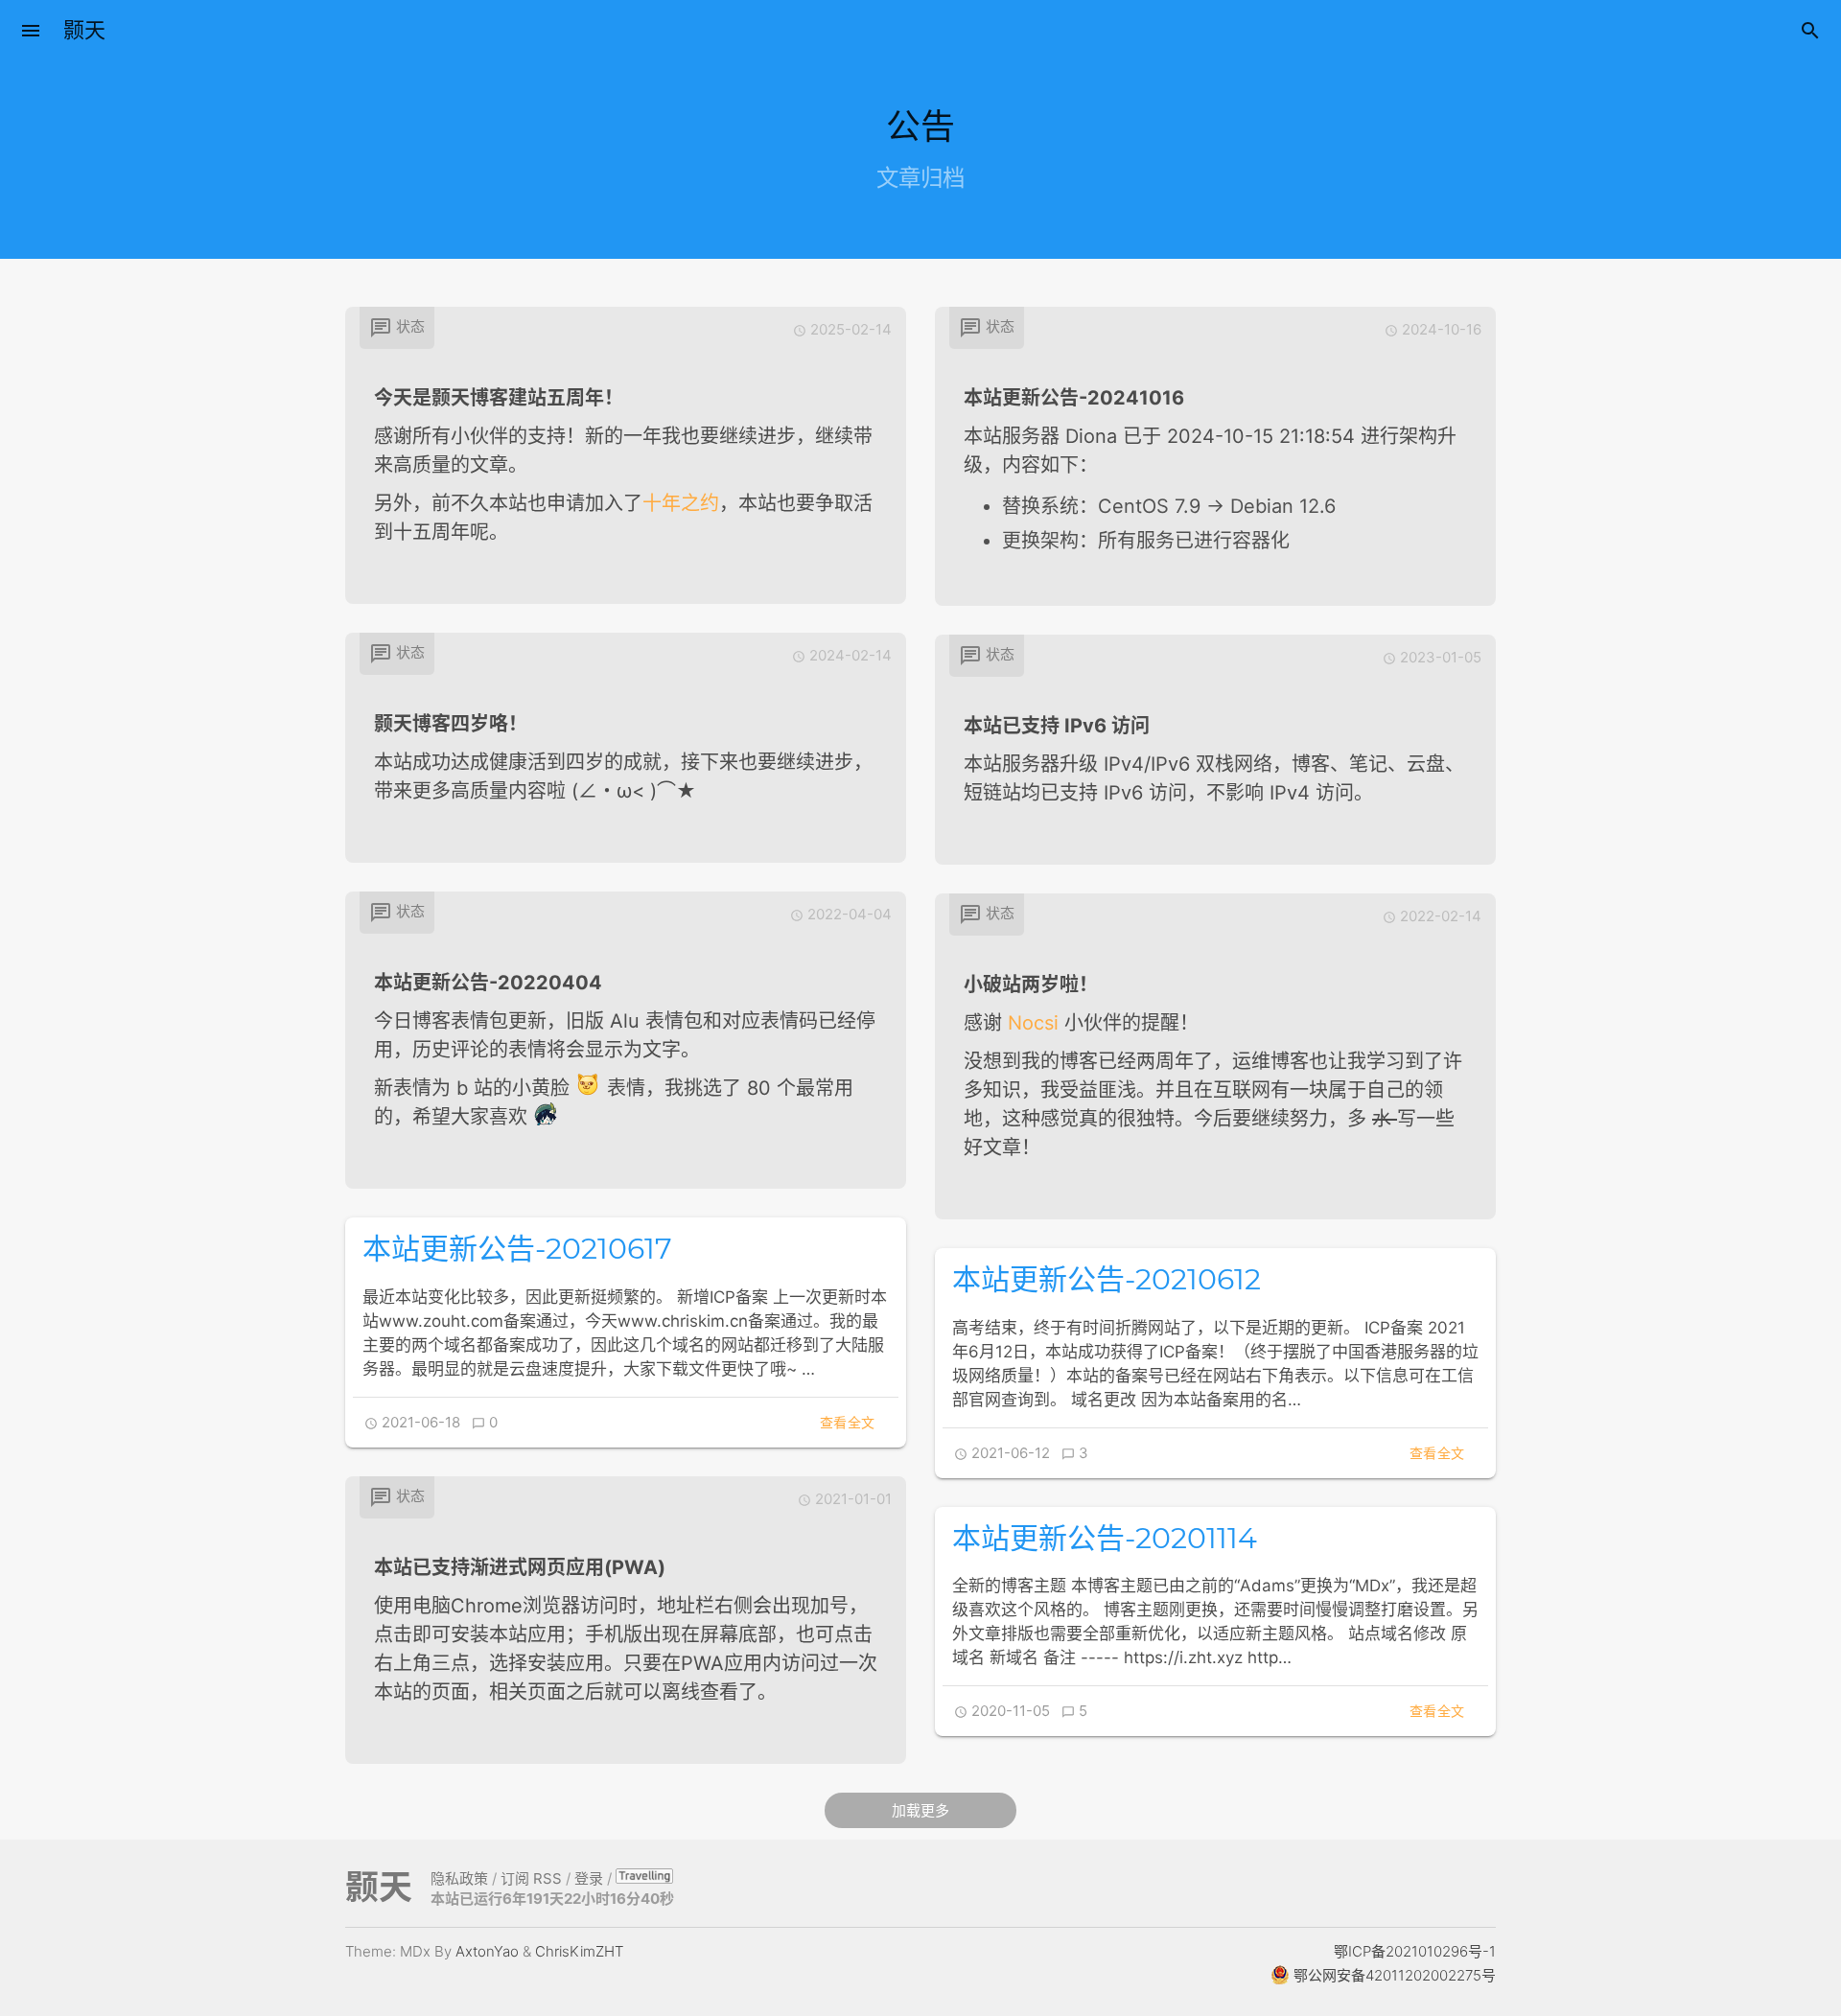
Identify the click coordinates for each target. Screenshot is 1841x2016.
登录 (589, 1878)
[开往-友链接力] (644, 1878)
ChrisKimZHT (579, 1951)
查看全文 (848, 1422)
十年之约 (681, 503)
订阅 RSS (531, 1878)
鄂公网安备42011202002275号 (1393, 1975)
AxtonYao (487, 1951)
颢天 (84, 30)
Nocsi (1033, 1023)
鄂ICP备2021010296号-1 (1415, 1951)
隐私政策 (459, 1878)
